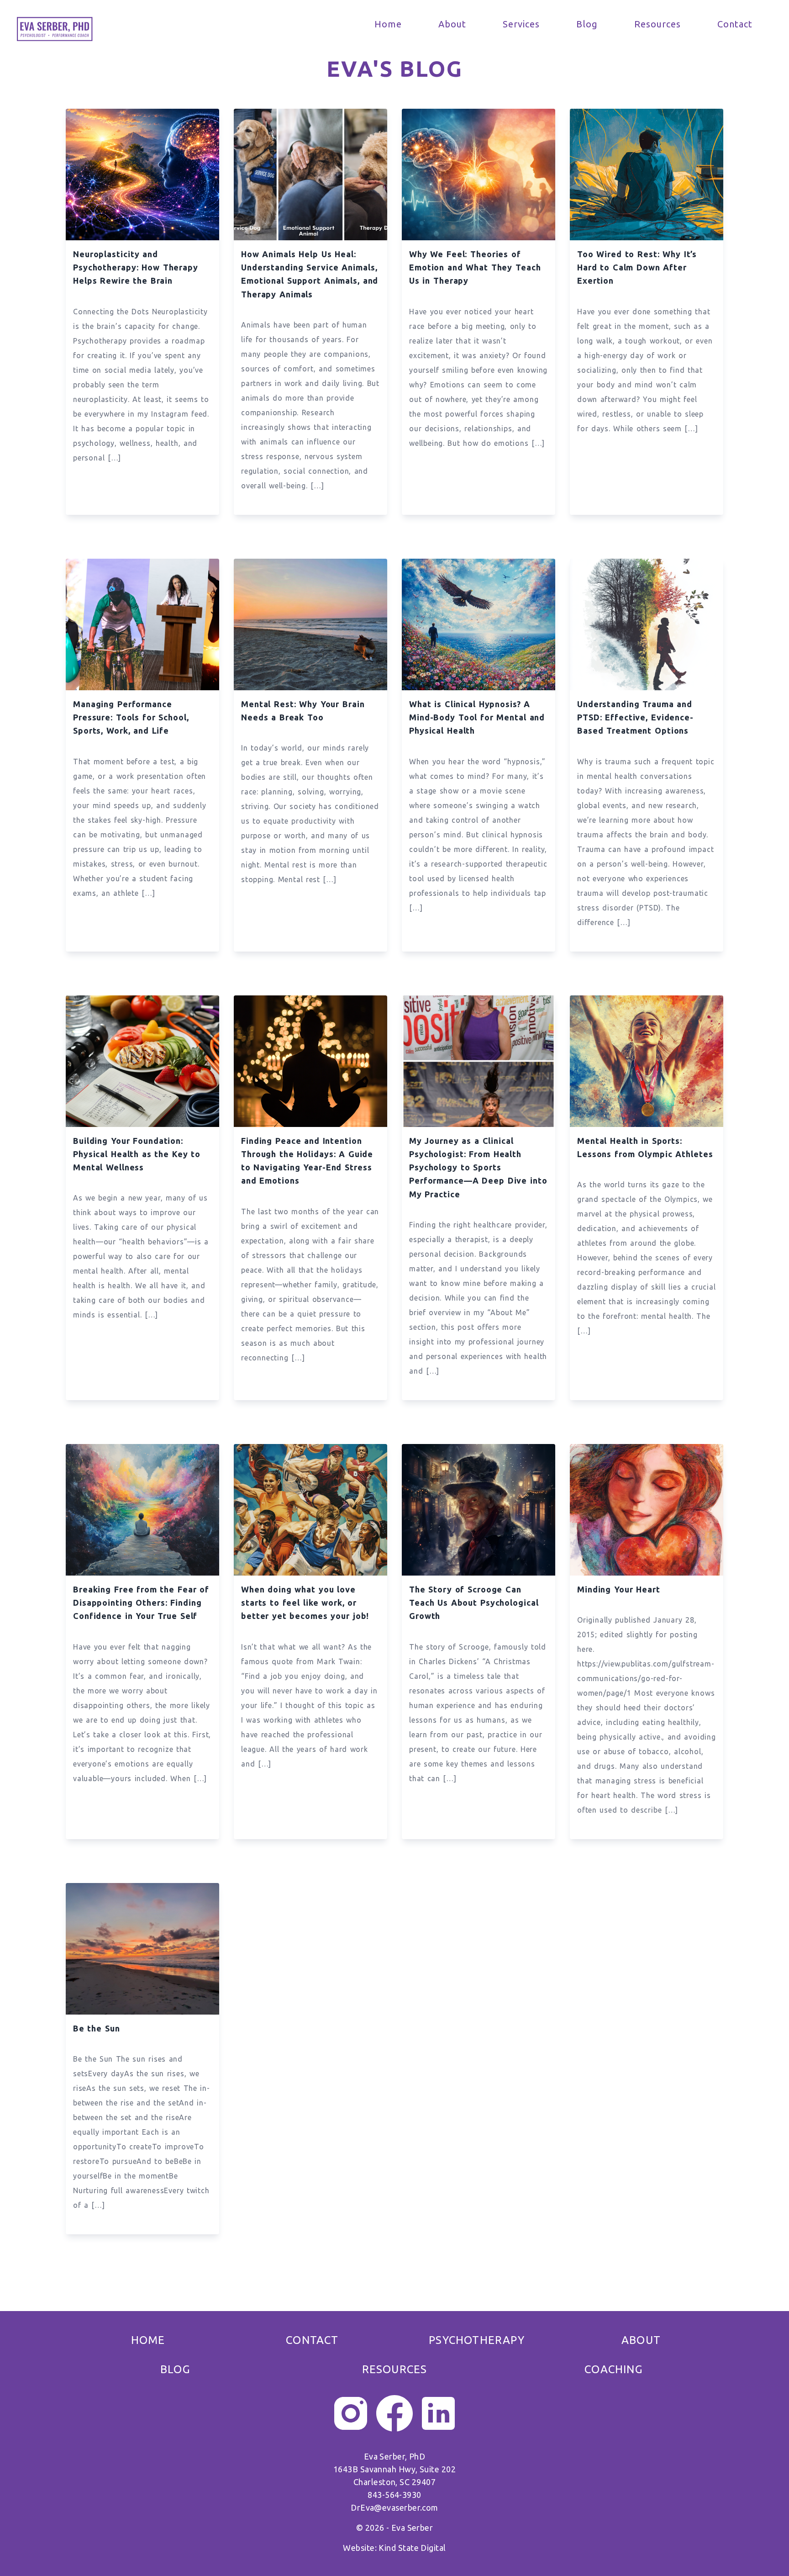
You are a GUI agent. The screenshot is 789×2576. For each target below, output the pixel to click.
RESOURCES (395, 2369)
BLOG (175, 2369)
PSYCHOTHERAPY (477, 2340)
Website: (361, 2548)
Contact (735, 24)
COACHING (614, 2369)
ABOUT (641, 2340)
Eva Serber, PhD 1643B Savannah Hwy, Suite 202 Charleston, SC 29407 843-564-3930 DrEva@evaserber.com (394, 2492)
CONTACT (312, 2340)
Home (388, 24)
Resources (657, 24)
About (452, 24)
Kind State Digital (412, 2548)
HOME (148, 2340)
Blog (587, 24)
